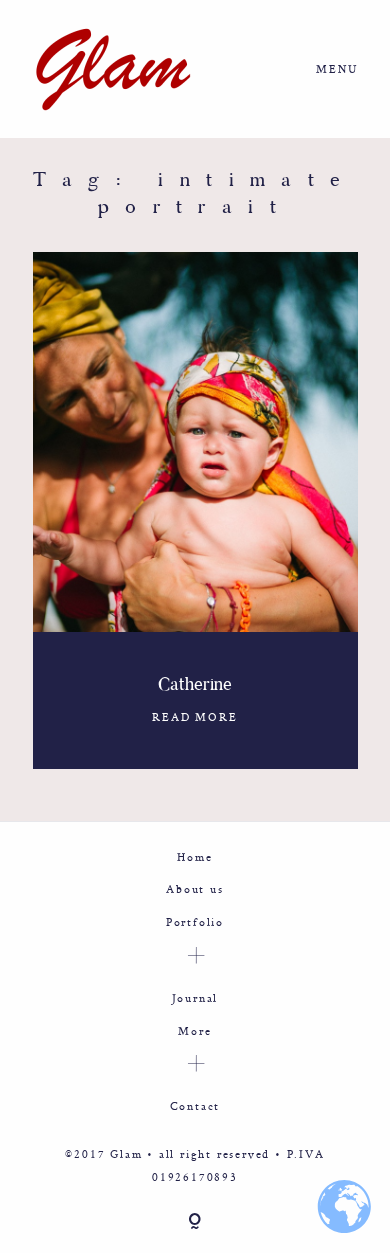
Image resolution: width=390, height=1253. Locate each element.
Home (194, 856)
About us (194, 888)
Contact (195, 1105)
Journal (195, 997)
